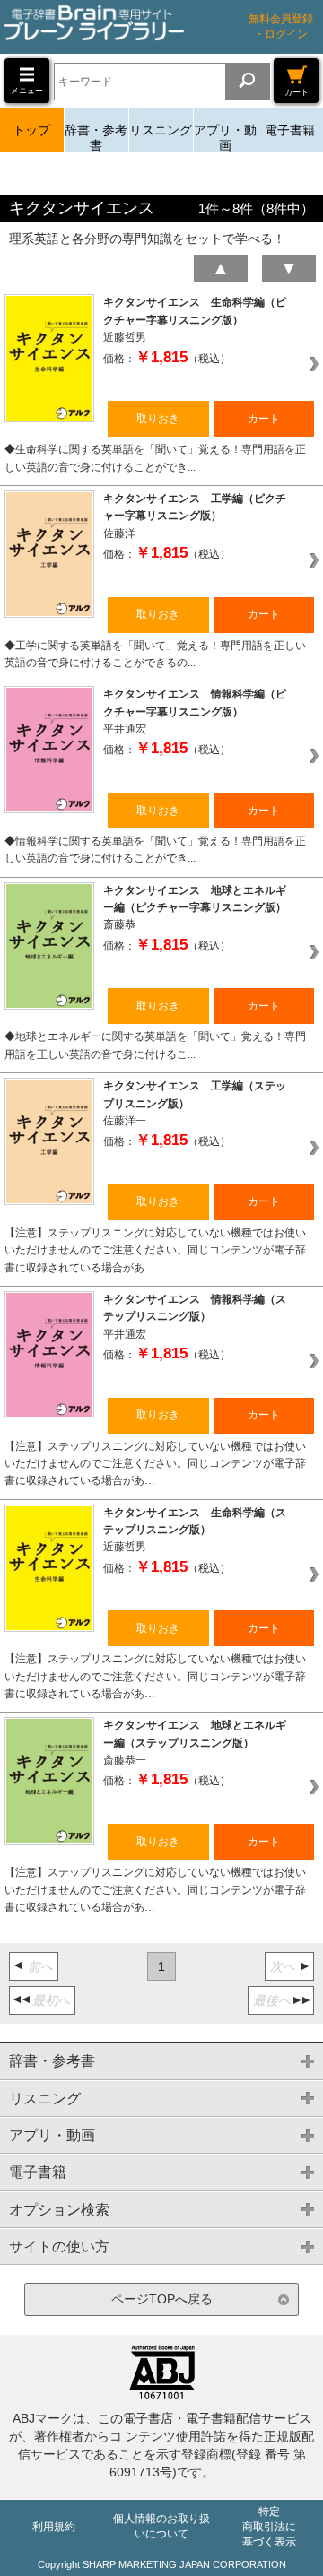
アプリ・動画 (225, 138)
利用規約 (54, 2527)
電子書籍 (290, 130)
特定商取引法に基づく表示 (269, 2527)
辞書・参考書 (96, 138)
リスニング (161, 130)
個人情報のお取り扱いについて (161, 2526)
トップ (31, 130)
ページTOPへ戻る (162, 2299)
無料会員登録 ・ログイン (281, 26)
